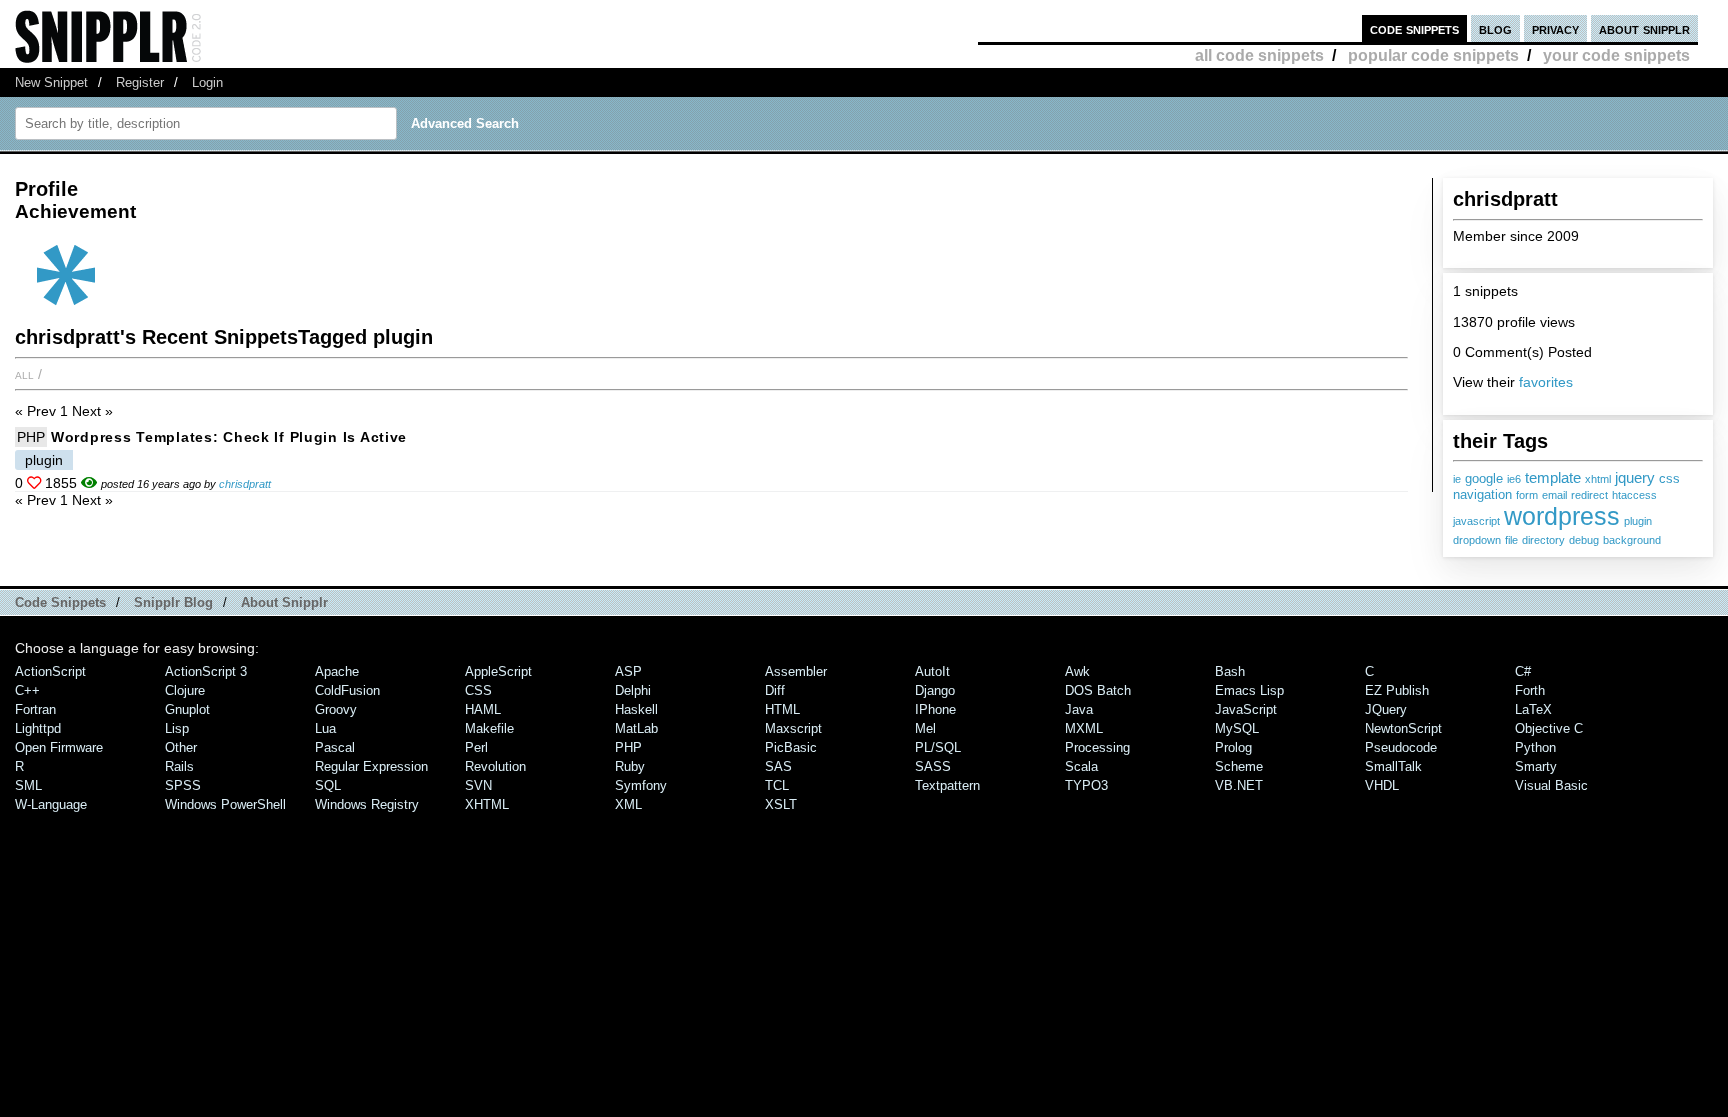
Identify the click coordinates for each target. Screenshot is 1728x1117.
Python (1535, 747)
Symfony (641, 785)
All (24, 374)
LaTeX (1533, 709)
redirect (1589, 495)
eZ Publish (1397, 690)
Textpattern (947, 785)
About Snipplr (284, 602)
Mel (925, 728)
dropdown (1477, 540)
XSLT (781, 804)
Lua (325, 728)
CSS (478, 690)
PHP (31, 437)
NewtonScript (1403, 728)
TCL (777, 785)
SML (28, 785)
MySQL (1237, 728)
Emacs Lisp (1249, 690)
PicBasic (791, 747)
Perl (476, 747)
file (1511, 540)
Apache (337, 671)
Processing (1097, 747)
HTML (782, 709)
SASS (933, 766)
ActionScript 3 (206, 671)
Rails (179, 766)
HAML (483, 709)
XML (628, 804)
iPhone (935, 709)
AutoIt (932, 671)
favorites (1546, 382)
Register (140, 82)
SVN (478, 785)
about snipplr (1644, 28)
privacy (1555, 28)
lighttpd (38, 728)
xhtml (1598, 479)
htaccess (1634, 495)
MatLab (636, 728)
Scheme (1239, 766)
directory (1543, 540)
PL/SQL (938, 747)
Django (935, 690)
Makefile (489, 728)
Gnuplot (187, 709)
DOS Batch (1098, 690)
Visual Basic (1551, 785)
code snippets (1414, 28)
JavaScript (1246, 709)
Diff (775, 690)
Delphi (633, 690)
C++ (27, 690)
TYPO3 (1086, 785)
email (1554, 495)
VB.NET (1239, 785)
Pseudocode (1401, 747)
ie (1457, 479)
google (1484, 478)
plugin (1638, 521)
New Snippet (51, 82)
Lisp (177, 728)
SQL (328, 785)
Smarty (1536, 766)
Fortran (35, 709)
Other (181, 747)
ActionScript (50, 671)
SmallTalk (1393, 766)
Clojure (185, 690)
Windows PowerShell (225, 804)
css (1669, 478)
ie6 (1514, 479)
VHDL (1382, 785)
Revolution (495, 766)
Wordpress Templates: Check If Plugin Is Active (229, 437)
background (1632, 540)
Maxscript (793, 728)
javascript (1476, 521)
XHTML (487, 804)
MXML (1084, 728)
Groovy (336, 709)
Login (207, 82)
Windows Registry (367, 804)
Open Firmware (59, 747)
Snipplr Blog (173, 602)
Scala (1081, 766)
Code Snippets (60, 602)
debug (1584, 540)
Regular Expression (371, 766)
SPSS (183, 785)
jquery (1635, 477)
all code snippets (1259, 55)
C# (1523, 671)
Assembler (796, 671)
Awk (1077, 671)
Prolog (1233, 747)
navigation (1482, 494)
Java (1079, 709)
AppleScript (498, 671)
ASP (628, 671)
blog (1495, 28)
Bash (1230, 671)
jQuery (1386, 709)
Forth (1530, 690)
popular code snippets (1433, 55)
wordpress (1562, 516)
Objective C (1549, 728)
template (1553, 477)
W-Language (51, 804)
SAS (778, 766)
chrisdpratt (245, 484)
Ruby (630, 766)
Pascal (335, 747)
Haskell (636, 709)
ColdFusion (347, 690)
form (1527, 495)
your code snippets (1616, 55)
